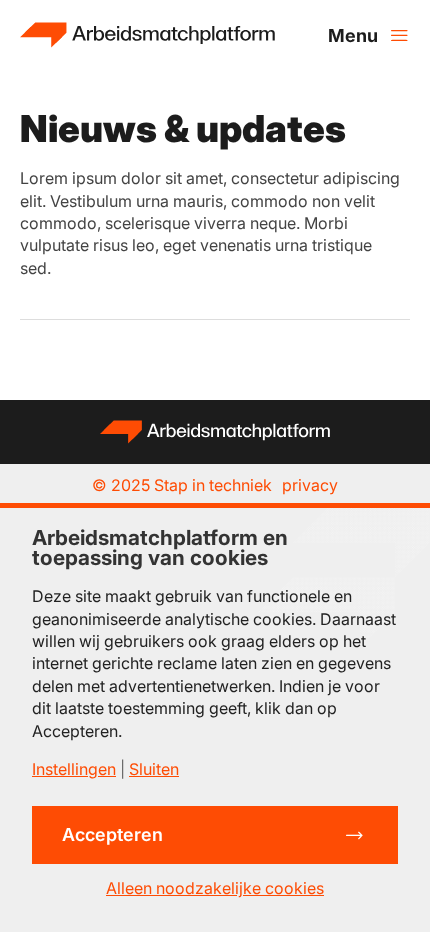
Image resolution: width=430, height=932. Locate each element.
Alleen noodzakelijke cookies (215, 888)
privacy (310, 485)
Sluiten (154, 769)
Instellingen (74, 769)
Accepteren (112, 834)
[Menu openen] (369, 35)
